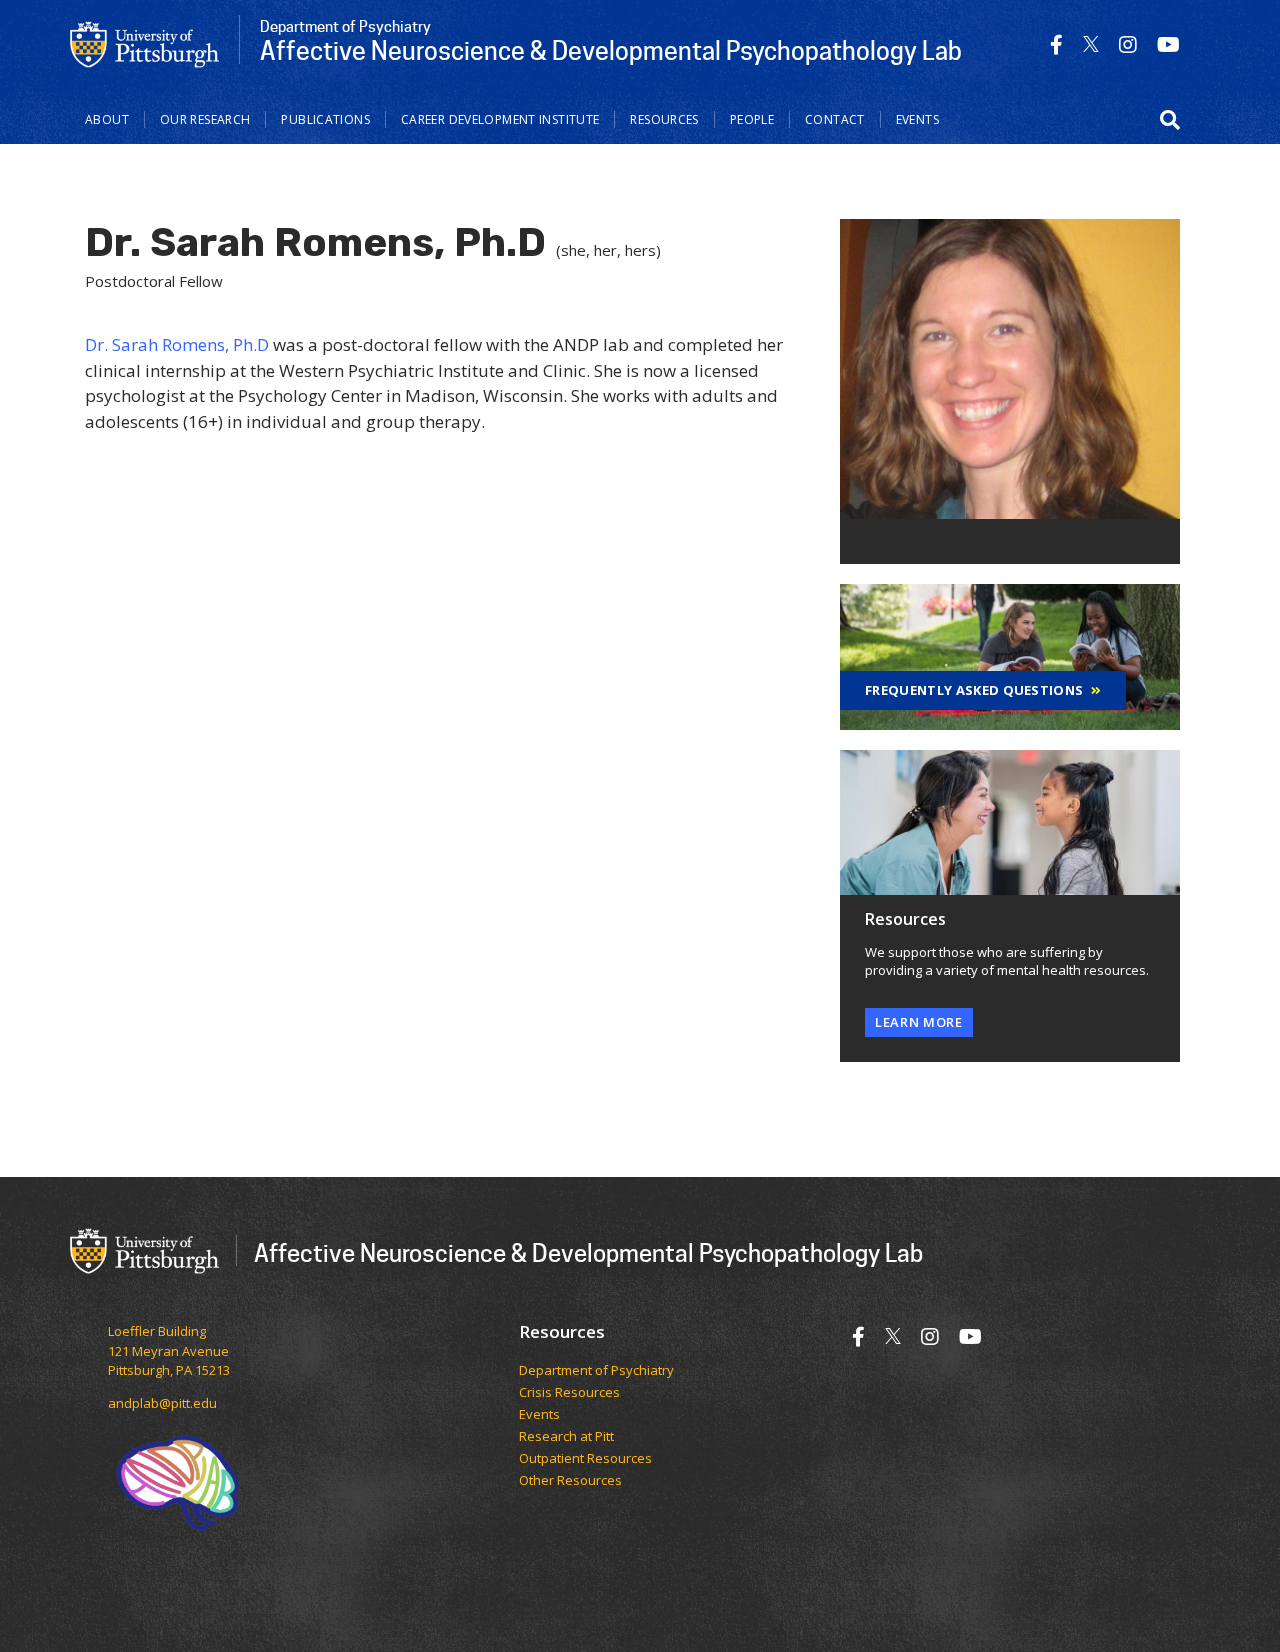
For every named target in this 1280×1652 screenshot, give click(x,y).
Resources (664, 119)
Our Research (205, 119)
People (752, 119)
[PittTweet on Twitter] (1091, 44)
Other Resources (570, 1481)
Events (917, 119)
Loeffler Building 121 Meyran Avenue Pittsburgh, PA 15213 (169, 1350)
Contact (835, 119)
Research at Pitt (566, 1437)
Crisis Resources (569, 1393)
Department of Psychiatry (596, 1371)
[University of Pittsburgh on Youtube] (1168, 44)
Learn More (919, 1022)
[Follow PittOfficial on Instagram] (1128, 44)
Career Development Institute (500, 119)
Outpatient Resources (585, 1459)
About (107, 119)
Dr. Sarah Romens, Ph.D (177, 344)
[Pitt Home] (145, 43)
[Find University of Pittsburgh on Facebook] (1056, 44)
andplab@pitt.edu (162, 1403)
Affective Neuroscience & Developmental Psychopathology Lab (588, 1252)
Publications (325, 119)
